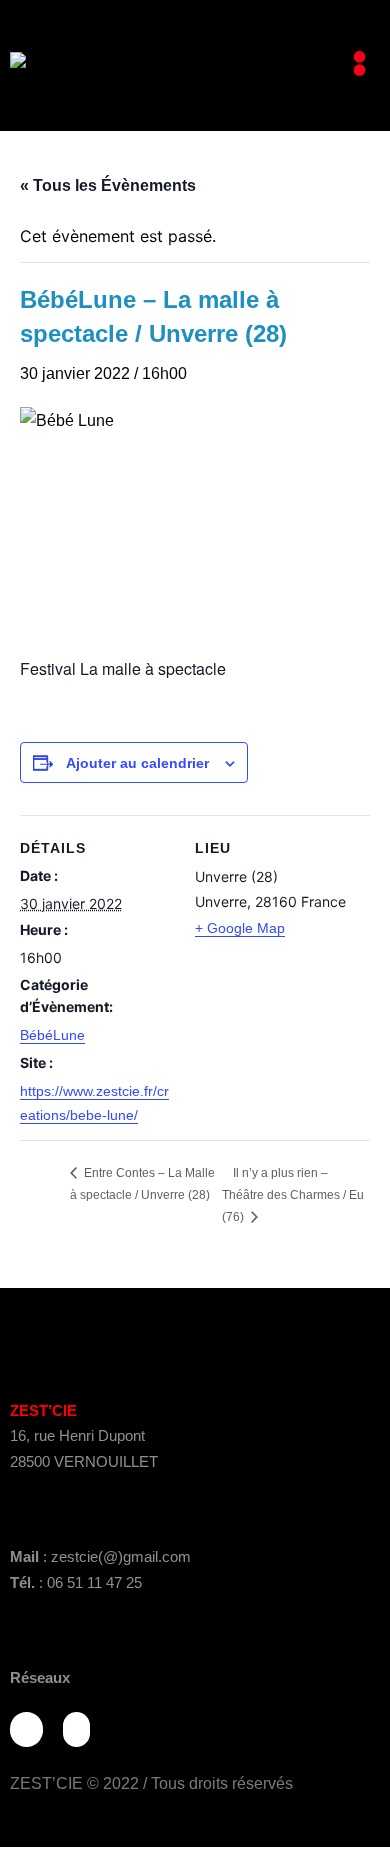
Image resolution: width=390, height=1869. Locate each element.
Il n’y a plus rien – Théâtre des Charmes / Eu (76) (293, 1195)
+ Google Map (240, 928)
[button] (360, 65)
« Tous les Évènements (108, 185)
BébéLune (52, 1035)
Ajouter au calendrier (137, 763)
